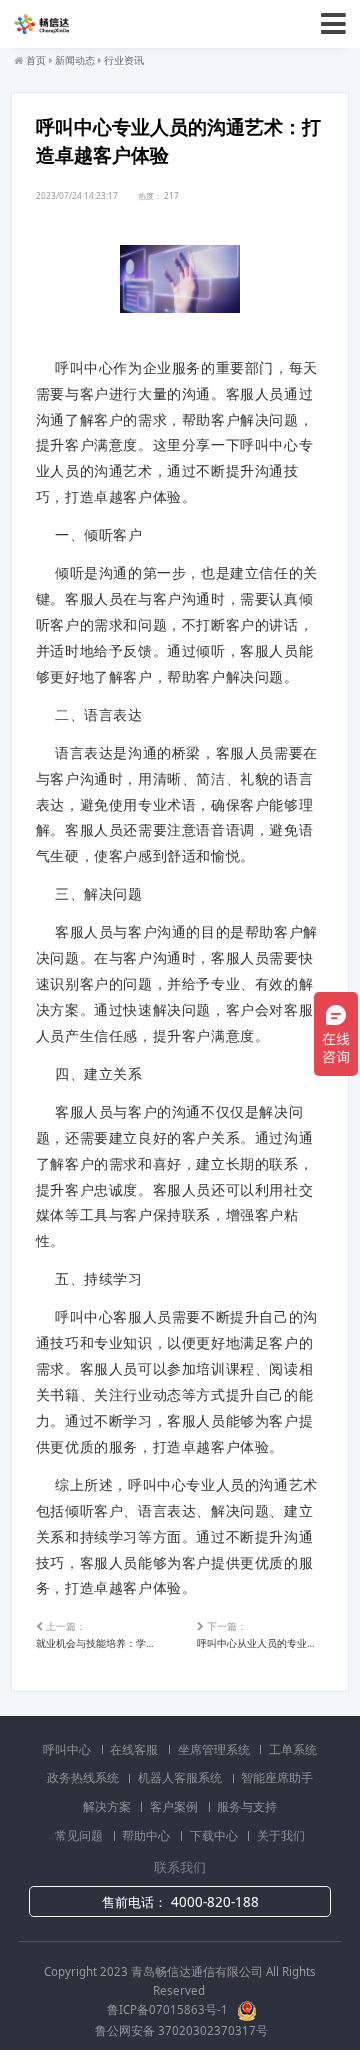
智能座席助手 (277, 1777)
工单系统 (293, 1749)
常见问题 (80, 1835)
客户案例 (175, 1806)
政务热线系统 (84, 1777)
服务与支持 (247, 1806)
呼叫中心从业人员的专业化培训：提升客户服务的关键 (260, 1634)
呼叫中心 (68, 1749)
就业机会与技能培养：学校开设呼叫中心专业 (99, 1634)
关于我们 (281, 1835)
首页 (36, 60)
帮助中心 (147, 1835)
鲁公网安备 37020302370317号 (181, 2030)
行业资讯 (124, 60)
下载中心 (215, 1835)
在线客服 (135, 1749)
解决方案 (108, 1806)
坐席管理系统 (215, 1749)
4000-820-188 (215, 1902)
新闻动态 (75, 60)
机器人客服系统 (181, 1777)
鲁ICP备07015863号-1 (169, 2009)
